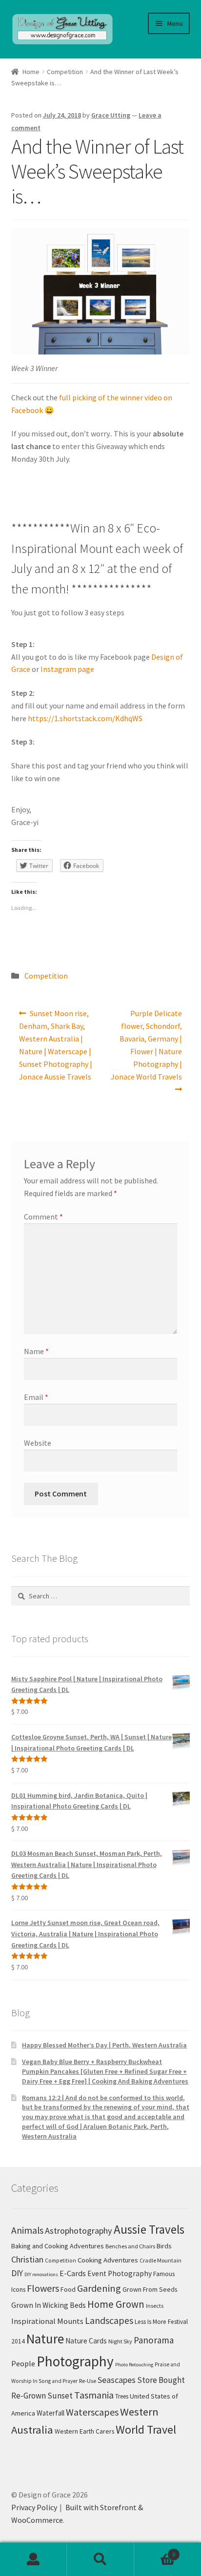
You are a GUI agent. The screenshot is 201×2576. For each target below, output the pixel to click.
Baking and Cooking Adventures (58, 2246)
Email (36, 1397)
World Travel (146, 2429)
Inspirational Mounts (47, 2321)
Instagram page (67, 669)
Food (68, 2289)
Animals (27, 2230)
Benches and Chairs (130, 2246)
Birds (164, 2246)
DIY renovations (41, 2274)
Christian (27, 2259)
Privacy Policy (34, 2507)
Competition (65, 72)
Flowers (43, 2288)
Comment (43, 1217)
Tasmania (94, 2395)
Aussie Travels (149, 2229)
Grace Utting (111, 115)
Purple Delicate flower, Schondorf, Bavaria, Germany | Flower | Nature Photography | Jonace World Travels (146, 1044)
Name (36, 1351)
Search (100, 2559)
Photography (75, 2361)
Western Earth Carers (84, 2431)
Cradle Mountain (161, 2260)
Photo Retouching (134, 2365)
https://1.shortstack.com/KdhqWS (85, 718)
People (23, 2363)
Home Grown (116, 2304)
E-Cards (73, 2273)
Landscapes (109, 2320)
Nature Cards (86, 2341)
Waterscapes (92, 2412)
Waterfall (50, 2413)
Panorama (154, 2340)
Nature (45, 2339)
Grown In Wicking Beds (49, 2305)
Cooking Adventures (108, 2260)
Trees (122, 2396)
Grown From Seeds (150, 2289)
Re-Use (88, 2381)
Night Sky (120, 2341)
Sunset (60, 2396)
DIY (17, 2273)
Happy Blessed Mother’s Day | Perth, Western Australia (104, 2045)
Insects (155, 2306)
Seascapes (117, 2380)
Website (38, 1443)
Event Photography (120, 2273)
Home (31, 72)
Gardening (99, 2288)
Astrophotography (79, 2231)
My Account (33, 2559)
